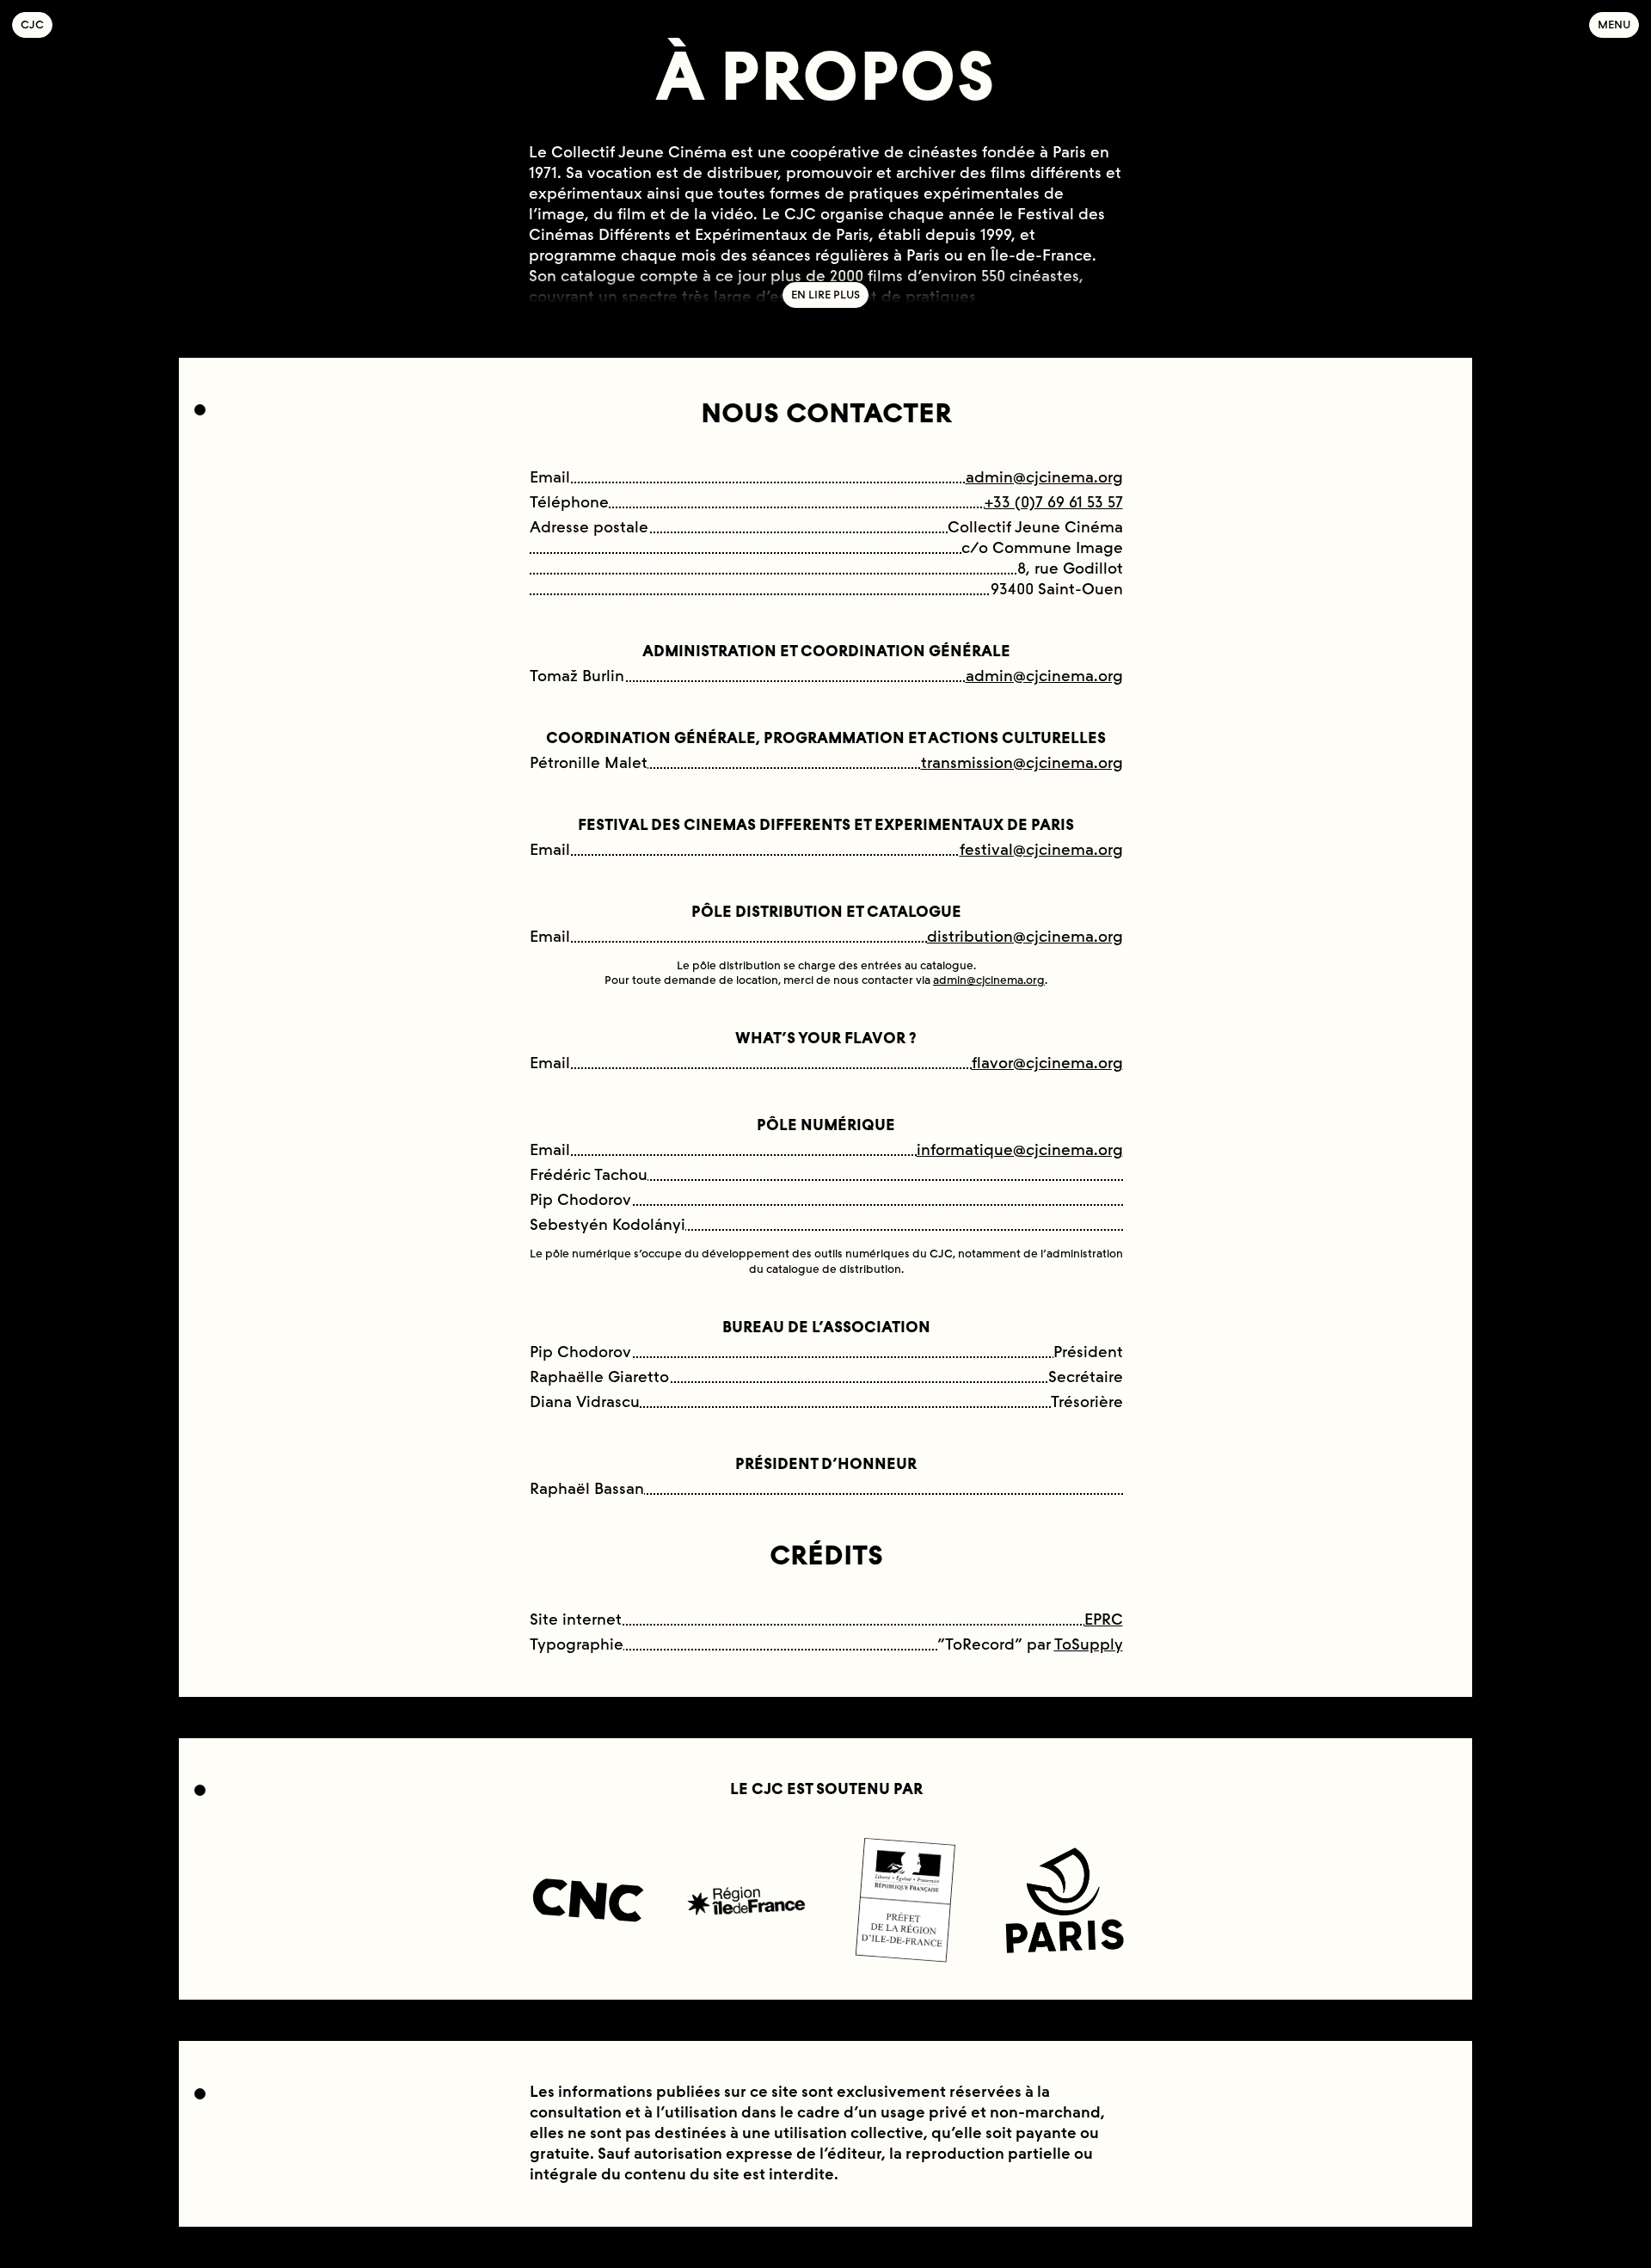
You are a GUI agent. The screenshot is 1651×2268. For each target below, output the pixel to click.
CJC (37, 25)
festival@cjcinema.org (1041, 850)
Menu (1614, 25)
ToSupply (1089, 1644)
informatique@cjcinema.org (1020, 1150)
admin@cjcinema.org (1044, 477)
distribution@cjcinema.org (1025, 937)
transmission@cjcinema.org (1022, 763)
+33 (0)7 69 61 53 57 (1054, 502)
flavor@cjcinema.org (1047, 1063)
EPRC (1104, 1620)
